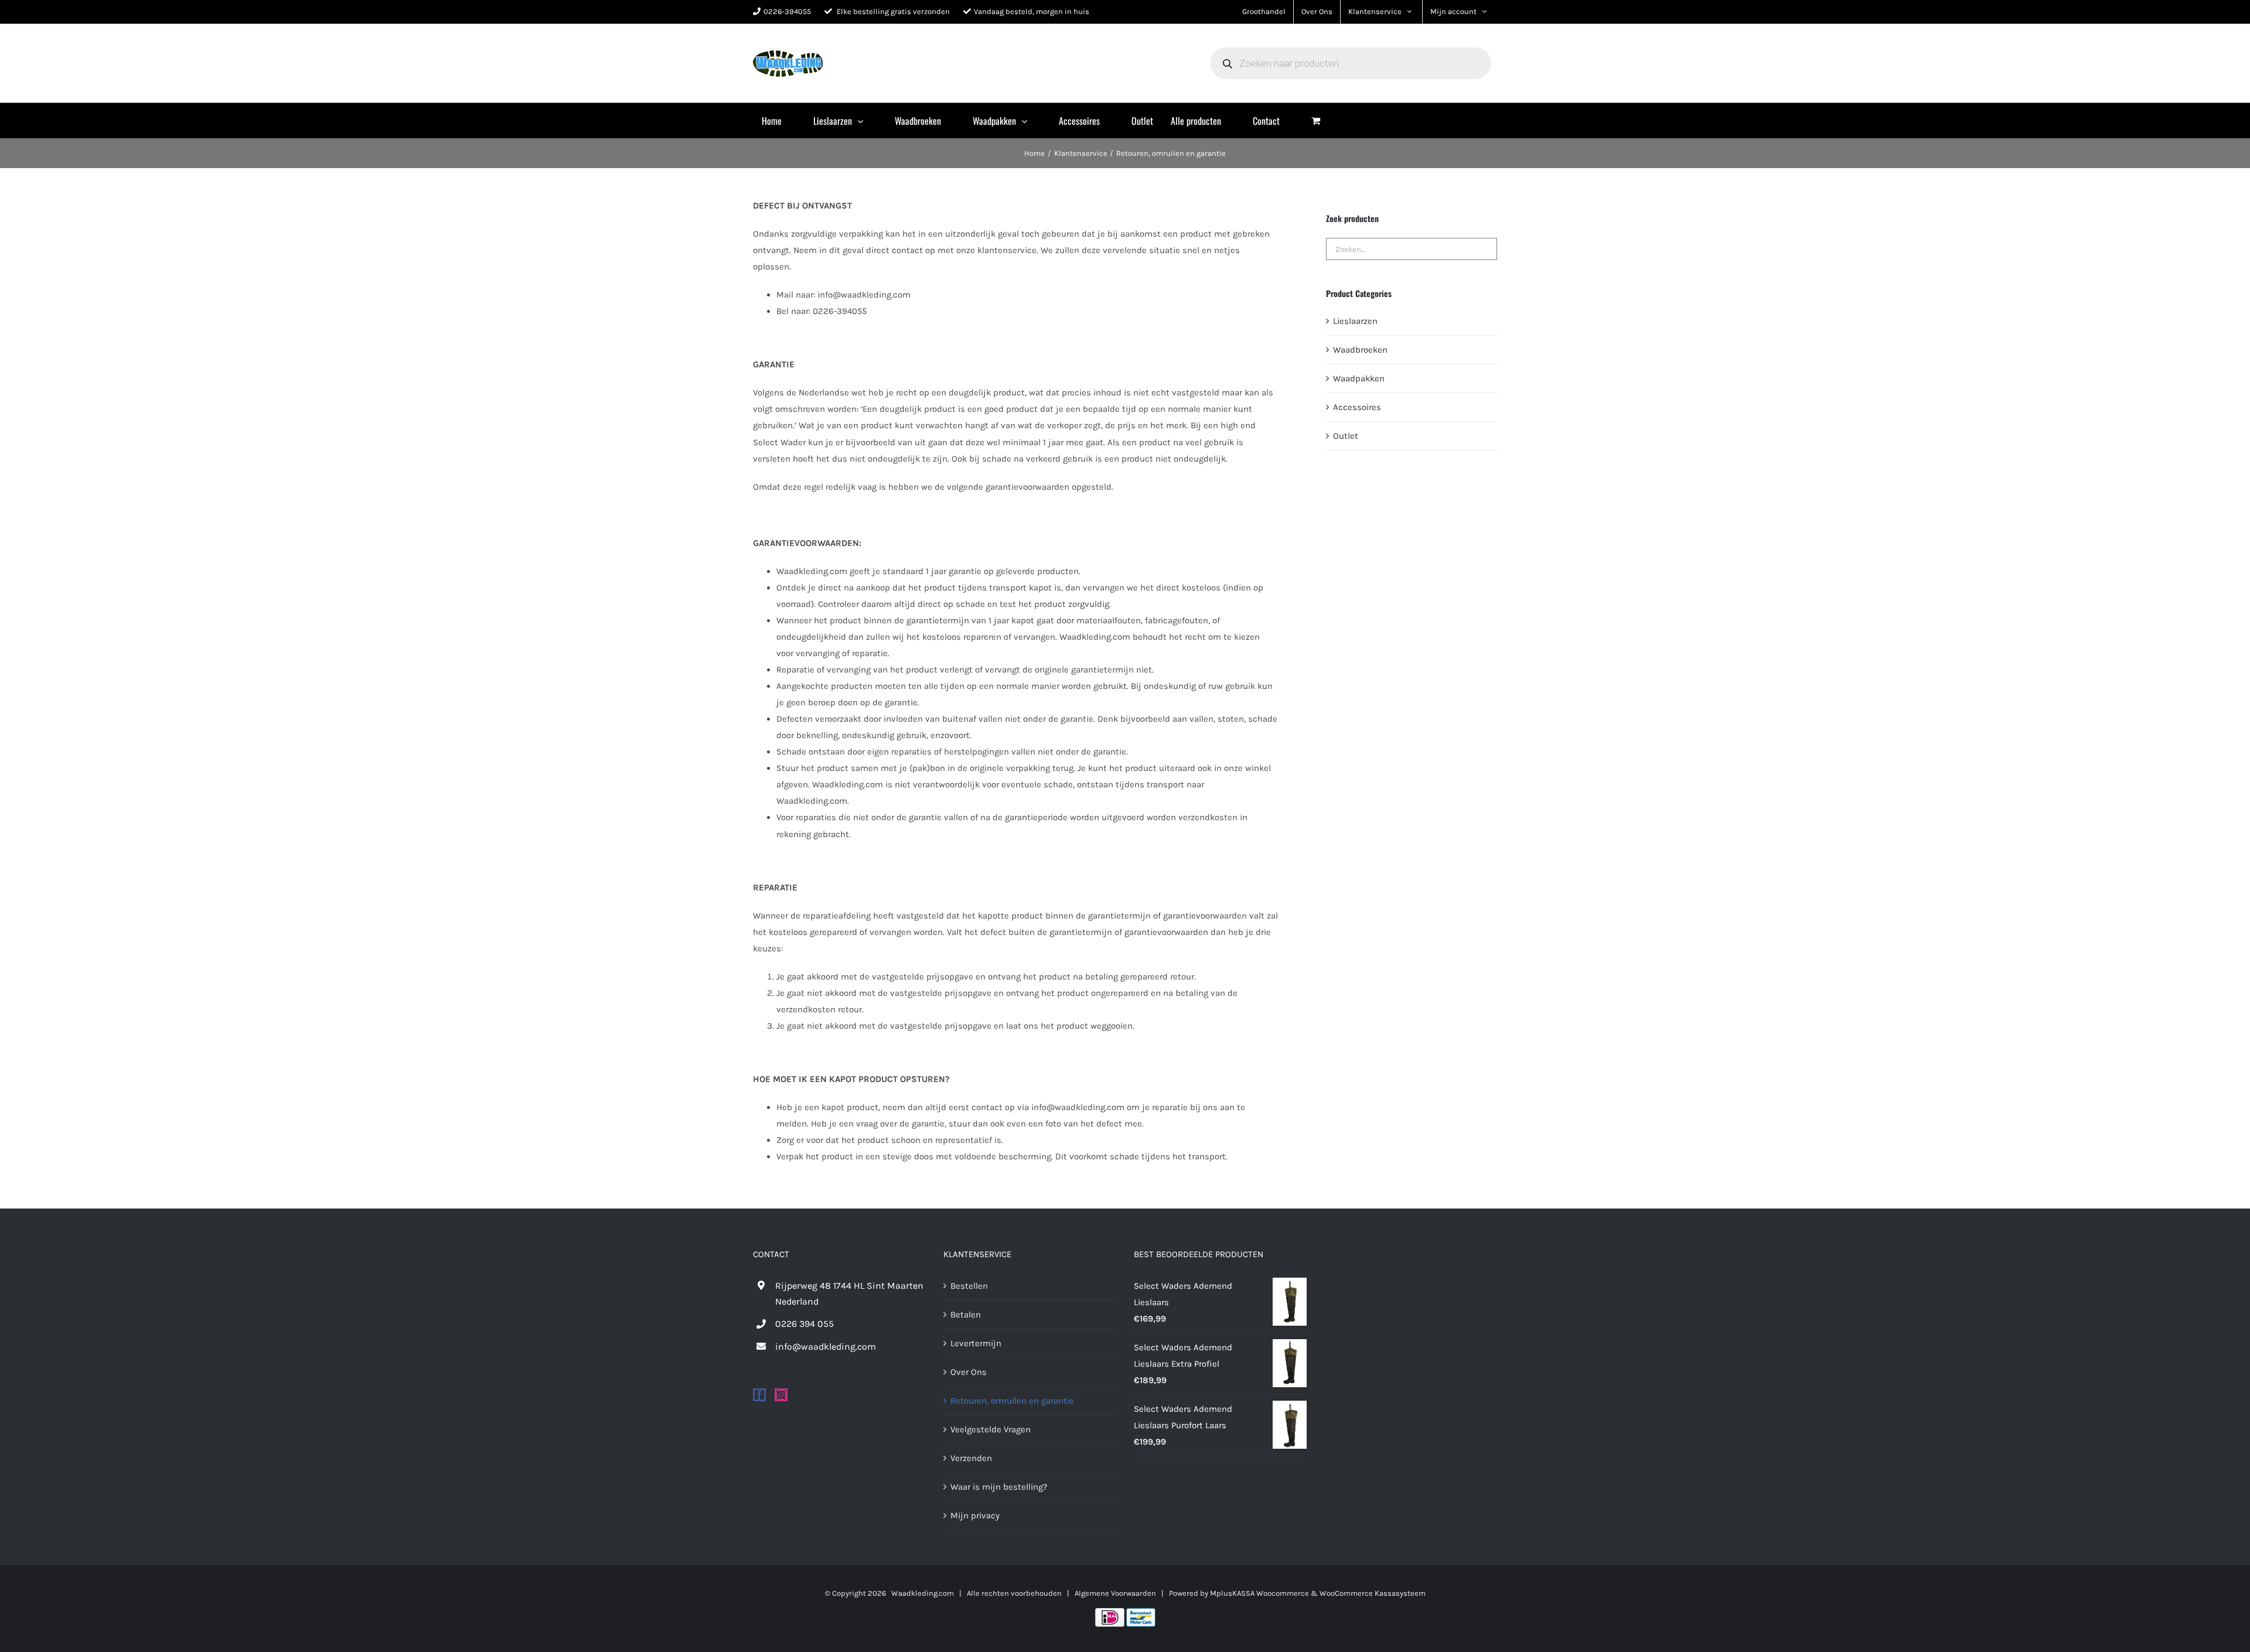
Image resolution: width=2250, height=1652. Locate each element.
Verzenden (971, 1458)
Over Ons (969, 1372)
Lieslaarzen (1355, 321)
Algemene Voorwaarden (1115, 1593)
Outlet (1346, 436)
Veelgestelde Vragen (991, 1429)
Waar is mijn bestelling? (999, 1487)
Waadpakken (1359, 378)
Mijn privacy (975, 1516)
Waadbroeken (1360, 350)
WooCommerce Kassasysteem (1373, 1593)
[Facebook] (759, 1395)
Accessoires (1357, 407)
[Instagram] (781, 1395)
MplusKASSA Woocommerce (1259, 1593)
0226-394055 (787, 11)
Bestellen (969, 1286)
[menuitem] (779, 121)
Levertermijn (976, 1343)
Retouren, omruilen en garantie (1012, 1401)
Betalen (966, 1315)
